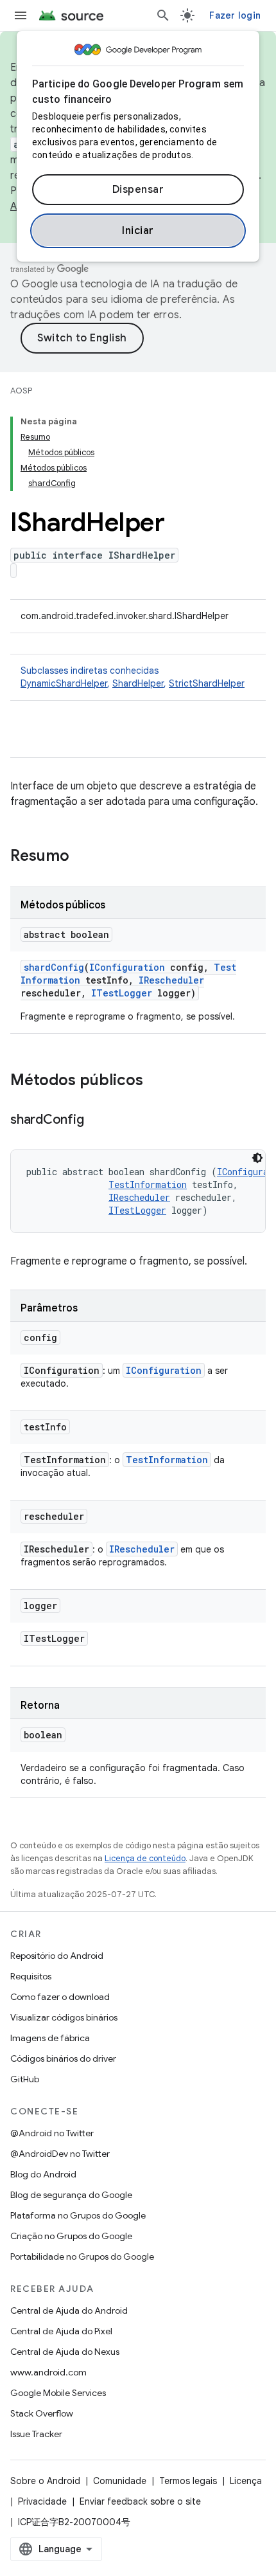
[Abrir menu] (21, 15)
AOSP (21, 391)
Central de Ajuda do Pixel (61, 2331)
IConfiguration (127, 967)
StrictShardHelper (207, 683)
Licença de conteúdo (145, 1858)
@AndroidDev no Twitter (60, 2154)
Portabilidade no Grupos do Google (82, 2256)
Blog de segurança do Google (71, 2195)
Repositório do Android (57, 1956)
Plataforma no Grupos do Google (78, 2215)
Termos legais (188, 2481)
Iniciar (138, 231)
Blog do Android (43, 2174)
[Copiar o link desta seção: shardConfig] (96, 1121)
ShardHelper (138, 683)
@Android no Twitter (52, 2133)
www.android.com (48, 2372)
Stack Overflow (42, 2413)
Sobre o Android (45, 2481)
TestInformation (148, 1184)
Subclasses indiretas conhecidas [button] (133, 677)
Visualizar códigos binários (64, 2017)
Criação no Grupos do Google (71, 2236)
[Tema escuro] (257, 1158)
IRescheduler (171, 980)
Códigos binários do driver (63, 2058)
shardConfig (54, 967)
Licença (246, 2481)
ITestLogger (122, 993)
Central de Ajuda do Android (69, 2310)
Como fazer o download (60, 1997)
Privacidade (42, 2501)
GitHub (25, 2079)
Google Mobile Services (58, 2393)
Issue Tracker (36, 2434)
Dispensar (138, 190)
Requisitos (31, 1976)
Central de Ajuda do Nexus (65, 2352)
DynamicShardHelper (64, 683)
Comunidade (120, 2481)
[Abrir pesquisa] (163, 15)
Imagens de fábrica (50, 2038)
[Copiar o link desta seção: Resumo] (82, 857)
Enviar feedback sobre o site (140, 2501)
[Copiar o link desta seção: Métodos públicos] (156, 1081)
